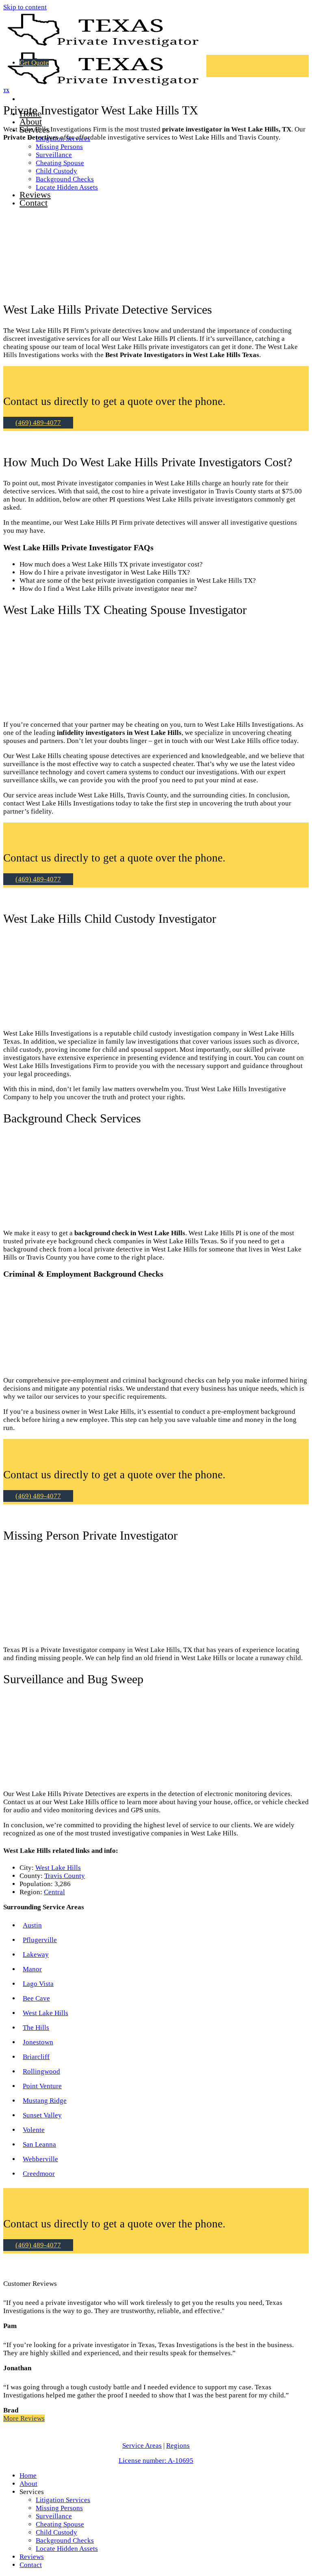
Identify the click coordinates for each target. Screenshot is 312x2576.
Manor (32, 1969)
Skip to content (25, 7)
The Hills (36, 2028)
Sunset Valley (42, 2115)
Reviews (32, 2557)
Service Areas (142, 2446)
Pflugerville (40, 1940)
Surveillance (54, 2516)
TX (6, 90)
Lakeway (36, 1955)
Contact (31, 2565)
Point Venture (42, 2086)
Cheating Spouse (60, 2524)
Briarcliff (36, 2057)
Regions (178, 2446)
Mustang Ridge (45, 2101)
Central (54, 1892)
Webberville (40, 2159)
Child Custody (56, 2532)
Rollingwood (41, 2071)
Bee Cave (36, 1998)
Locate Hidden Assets (67, 2549)
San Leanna (39, 2144)
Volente (34, 2130)
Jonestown (38, 2042)
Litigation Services (63, 2500)
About (31, 122)
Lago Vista (38, 1984)
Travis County (65, 1876)
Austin (32, 1925)
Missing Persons (59, 147)
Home (28, 2476)
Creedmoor (39, 2174)
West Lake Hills (58, 1868)
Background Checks (65, 2540)
